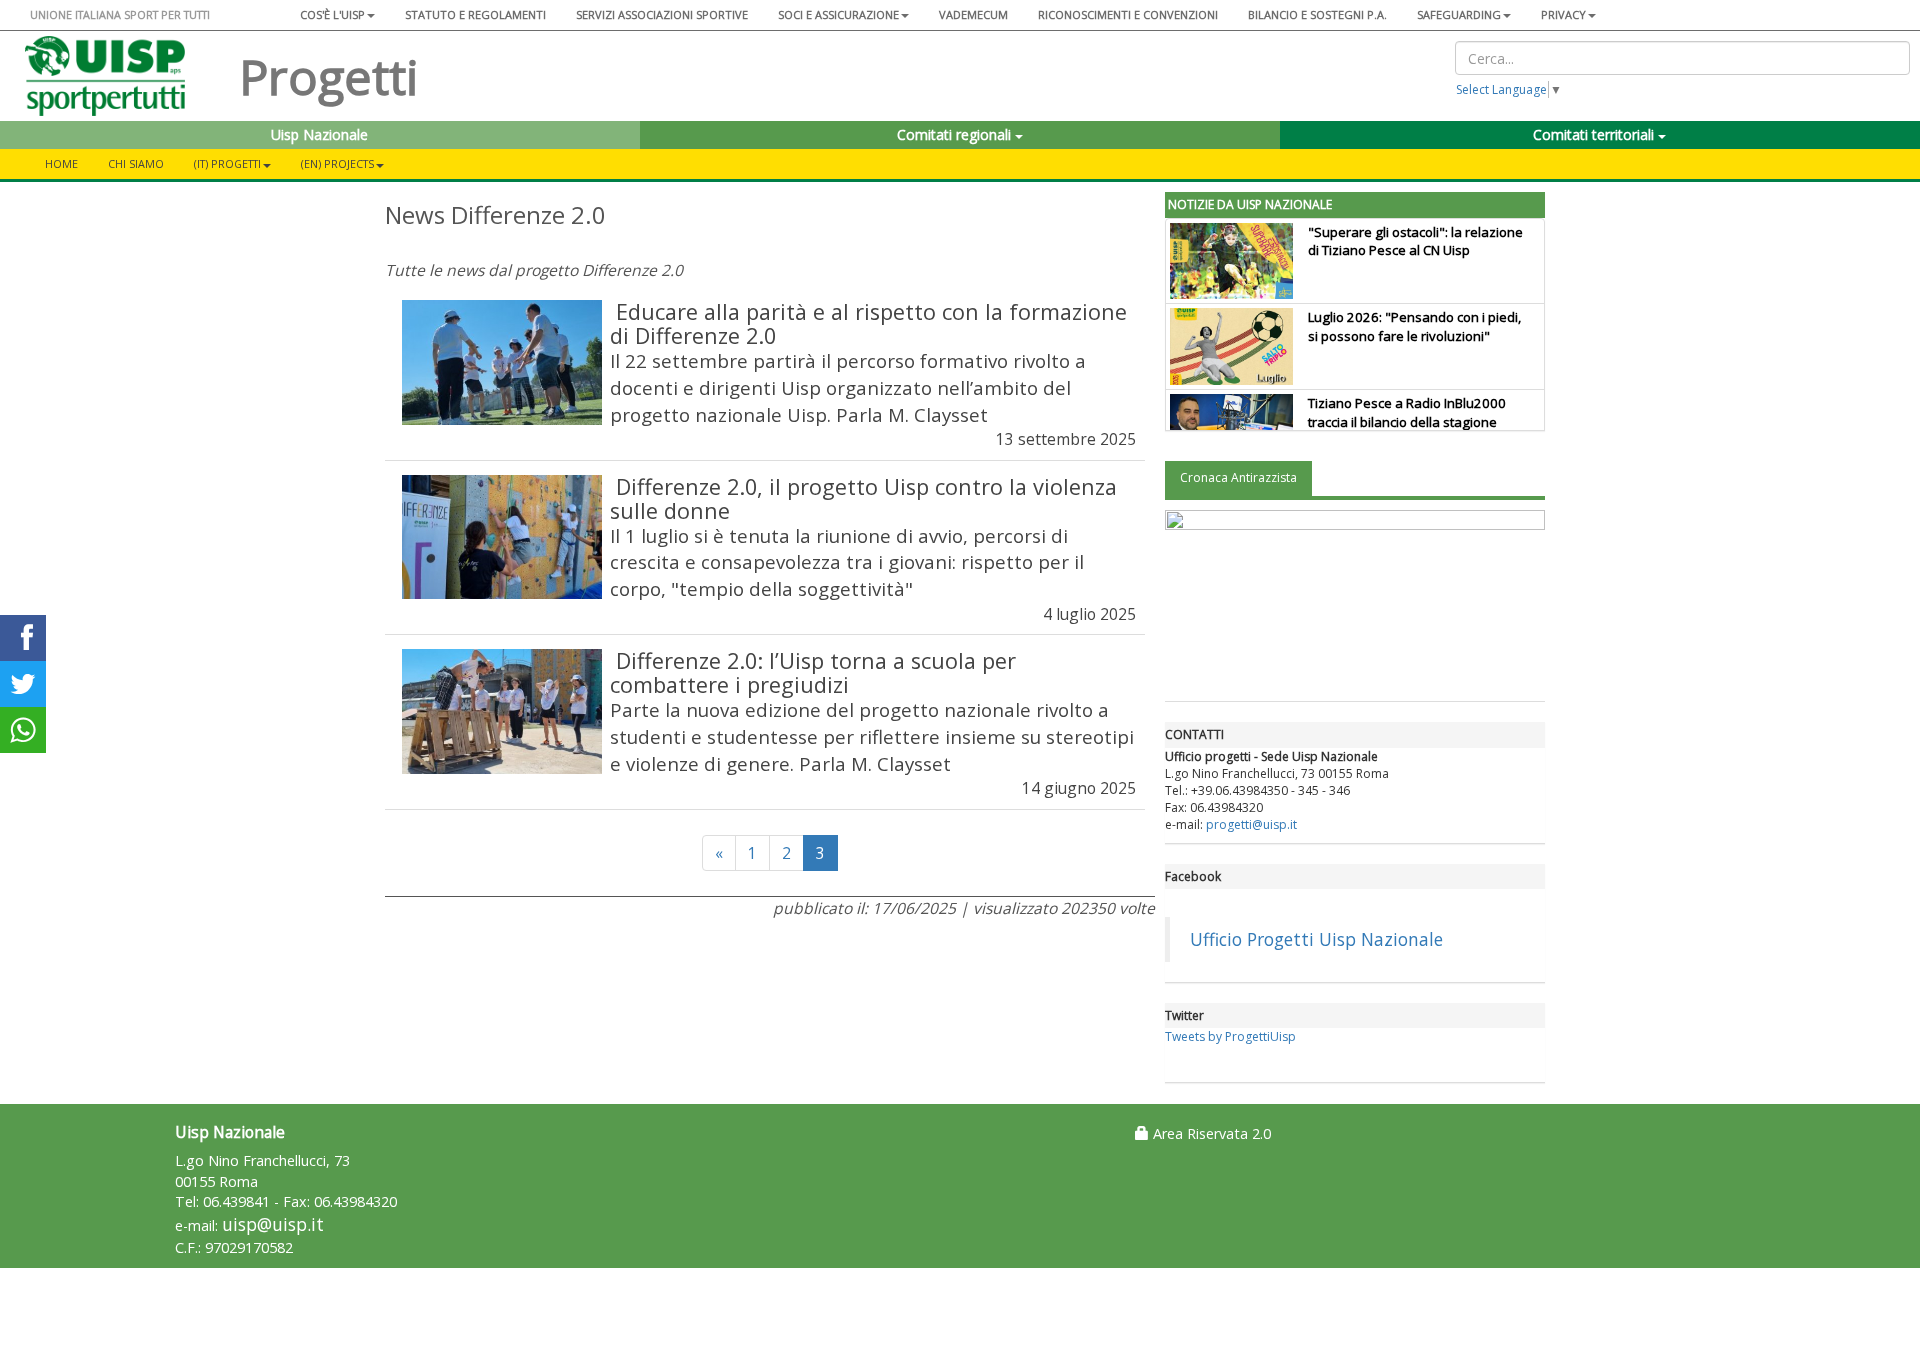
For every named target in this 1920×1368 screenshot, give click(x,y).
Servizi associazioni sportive (662, 14)
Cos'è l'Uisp (332, 14)
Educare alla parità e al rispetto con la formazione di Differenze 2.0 (868, 323)
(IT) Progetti (227, 163)
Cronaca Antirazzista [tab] (1238, 477)
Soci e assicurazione (838, 14)
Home (61, 163)
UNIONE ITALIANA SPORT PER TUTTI (120, 14)
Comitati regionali (956, 134)
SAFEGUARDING (1459, 14)
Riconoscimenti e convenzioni (1128, 14)
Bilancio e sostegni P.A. (1317, 14)
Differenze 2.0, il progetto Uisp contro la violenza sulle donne (863, 498)
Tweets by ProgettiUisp (1230, 1036)
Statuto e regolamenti (475, 14)
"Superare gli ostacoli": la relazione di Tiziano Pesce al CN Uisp (1415, 241)
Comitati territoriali (1595, 134)
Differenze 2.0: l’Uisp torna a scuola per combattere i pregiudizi (813, 672)
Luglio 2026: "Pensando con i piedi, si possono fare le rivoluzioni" (1414, 326)
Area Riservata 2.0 (1210, 1133)
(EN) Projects (337, 163)
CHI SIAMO (136, 163)
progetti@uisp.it (1251, 824)
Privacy (1563, 14)
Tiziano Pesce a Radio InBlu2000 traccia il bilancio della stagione (1407, 412)
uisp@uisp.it (273, 1224)
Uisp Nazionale (319, 134)
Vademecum (973, 14)
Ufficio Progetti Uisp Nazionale (1316, 939)
